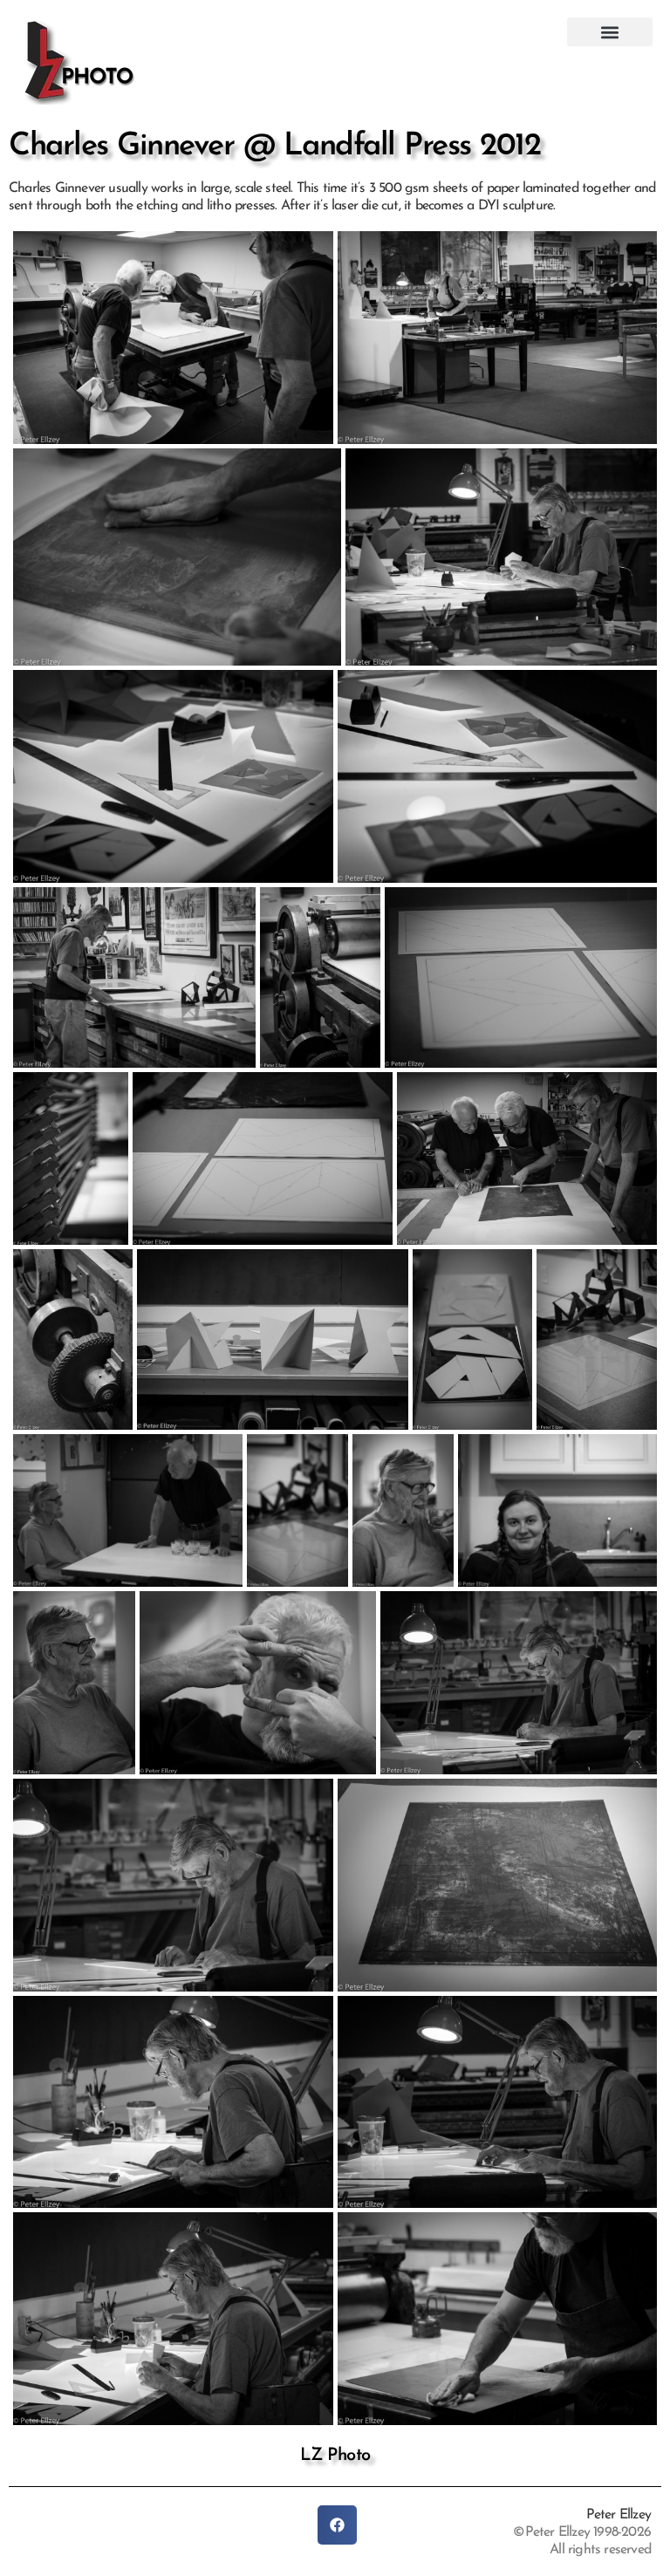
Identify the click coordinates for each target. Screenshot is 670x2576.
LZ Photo (335, 2456)
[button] (610, 32)
